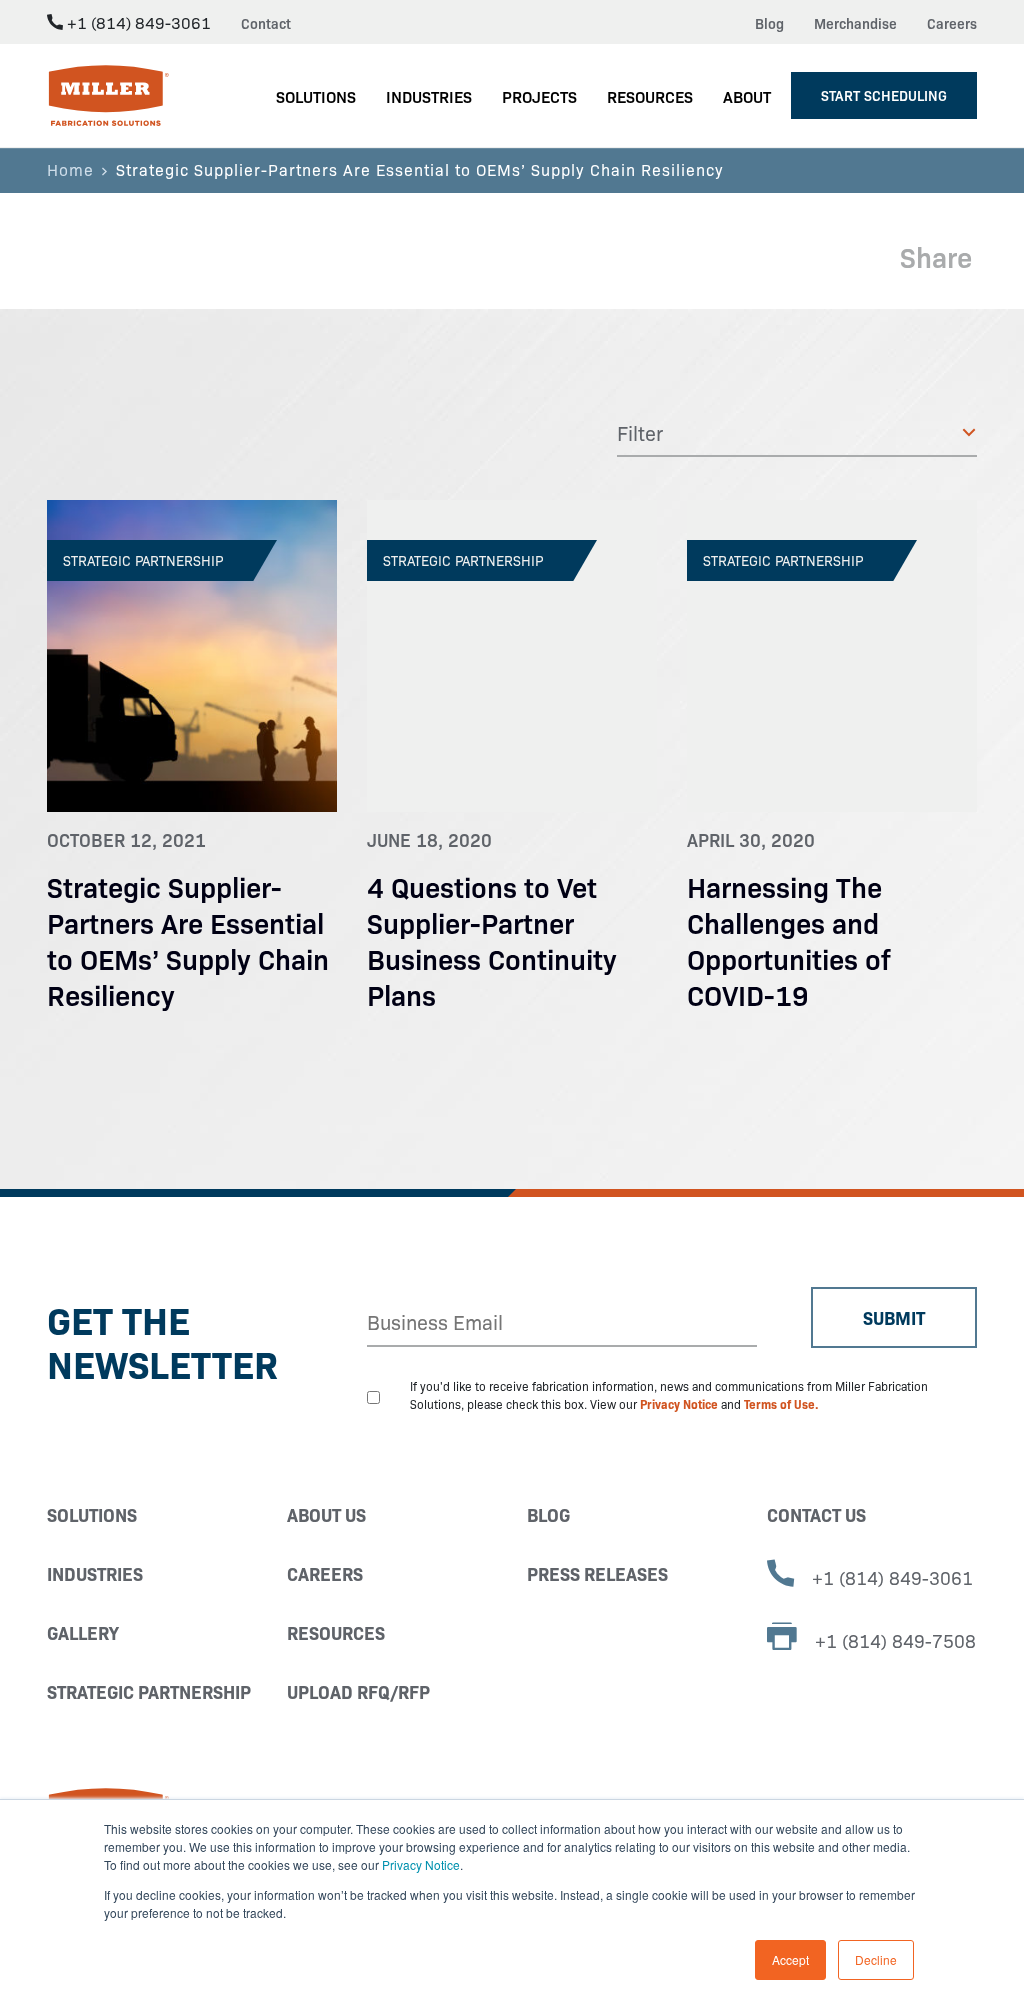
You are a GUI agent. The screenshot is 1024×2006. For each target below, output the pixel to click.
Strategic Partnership (149, 1691)
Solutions (92, 1514)
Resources (336, 1632)
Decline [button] (876, 1959)
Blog (769, 23)
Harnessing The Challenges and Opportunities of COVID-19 (789, 939)
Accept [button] (790, 1959)
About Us (326, 1514)
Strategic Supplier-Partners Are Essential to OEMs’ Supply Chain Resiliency (188, 939)
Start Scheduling (884, 95)
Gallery (83, 1632)
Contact (266, 23)
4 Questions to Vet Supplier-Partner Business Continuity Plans (492, 939)
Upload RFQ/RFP (358, 1691)
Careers (952, 23)
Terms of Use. (781, 1403)
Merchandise (855, 23)
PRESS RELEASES (597, 1573)
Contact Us (816, 1514)
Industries (95, 1573)
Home (70, 169)
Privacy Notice (421, 1864)
